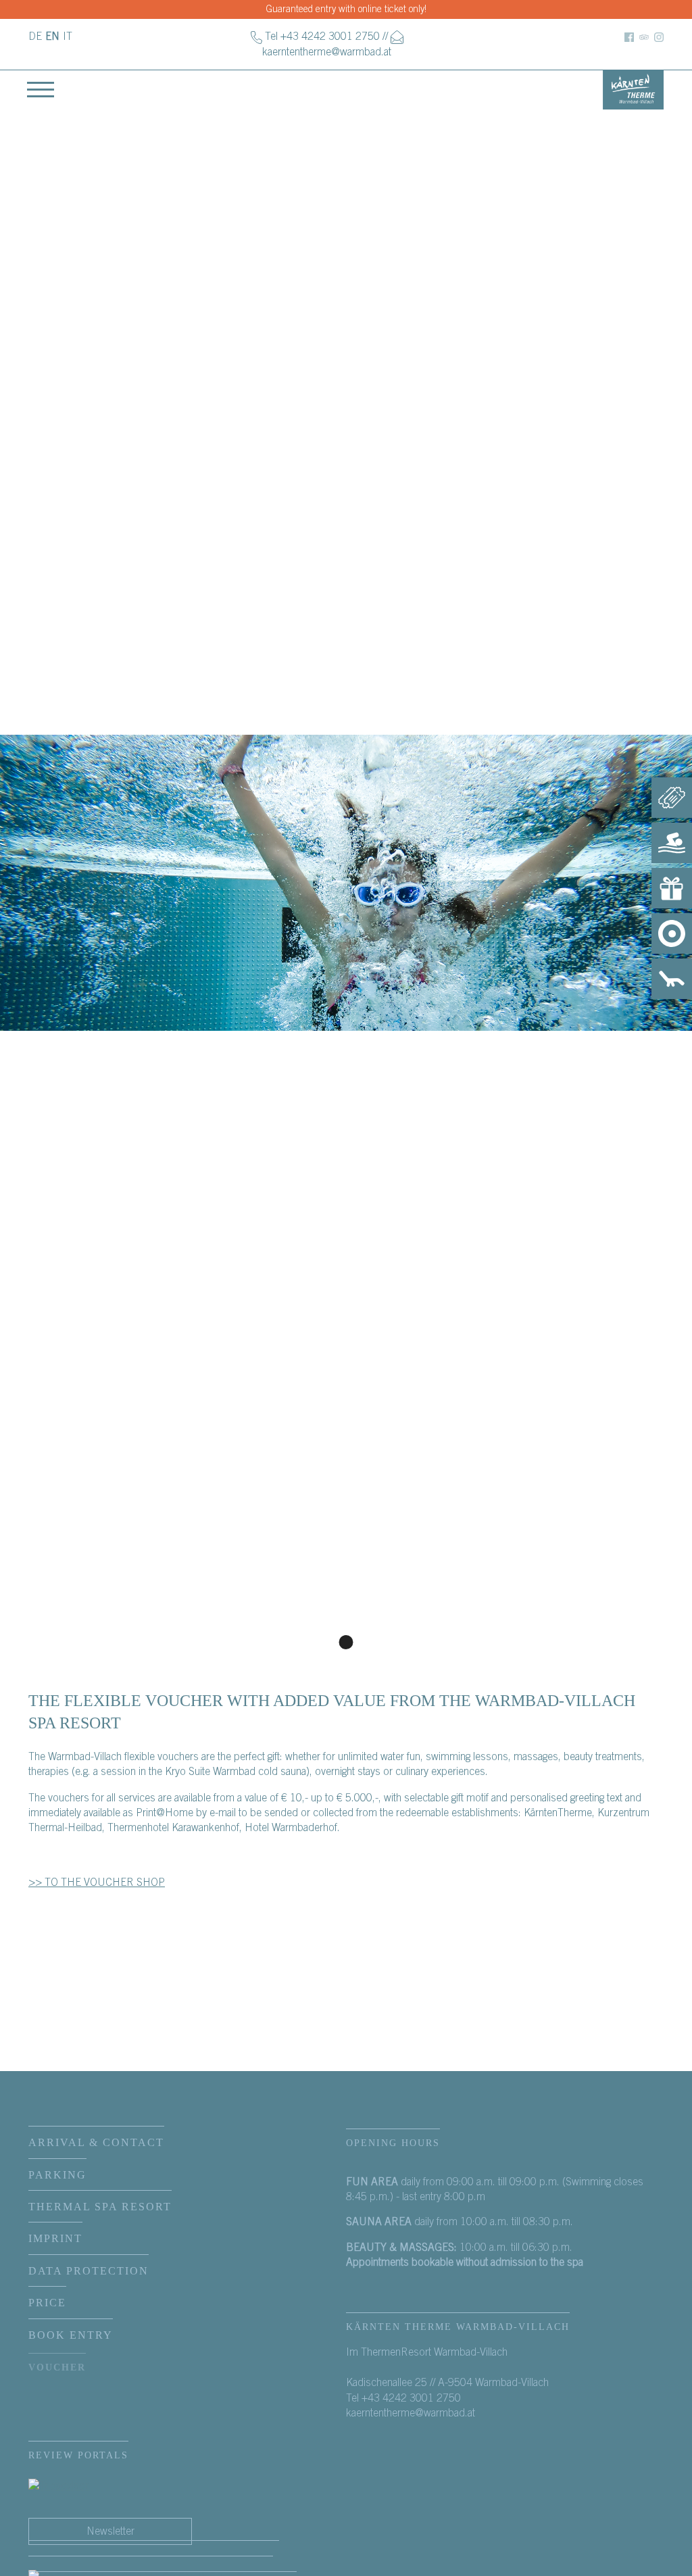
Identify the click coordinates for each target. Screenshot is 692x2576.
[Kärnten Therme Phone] (256, 37)
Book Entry (71, 2335)
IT (68, 37)
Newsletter (110, 2531)
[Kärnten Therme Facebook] (629, 37)
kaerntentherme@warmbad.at (327, 52)
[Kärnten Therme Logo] (633, 89)
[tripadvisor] (58, 2485)
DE (35, 37)
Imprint (55, 2238)
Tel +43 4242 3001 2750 (322, 37)
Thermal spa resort (100, 2207)
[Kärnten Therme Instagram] (659, 37)
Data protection (89, 2271)
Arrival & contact (96, 2142)
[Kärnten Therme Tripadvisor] (644, 37)
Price (47, 2303)
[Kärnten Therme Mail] (397, 37)
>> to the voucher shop (97, 1882)
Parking (57, 2175)
